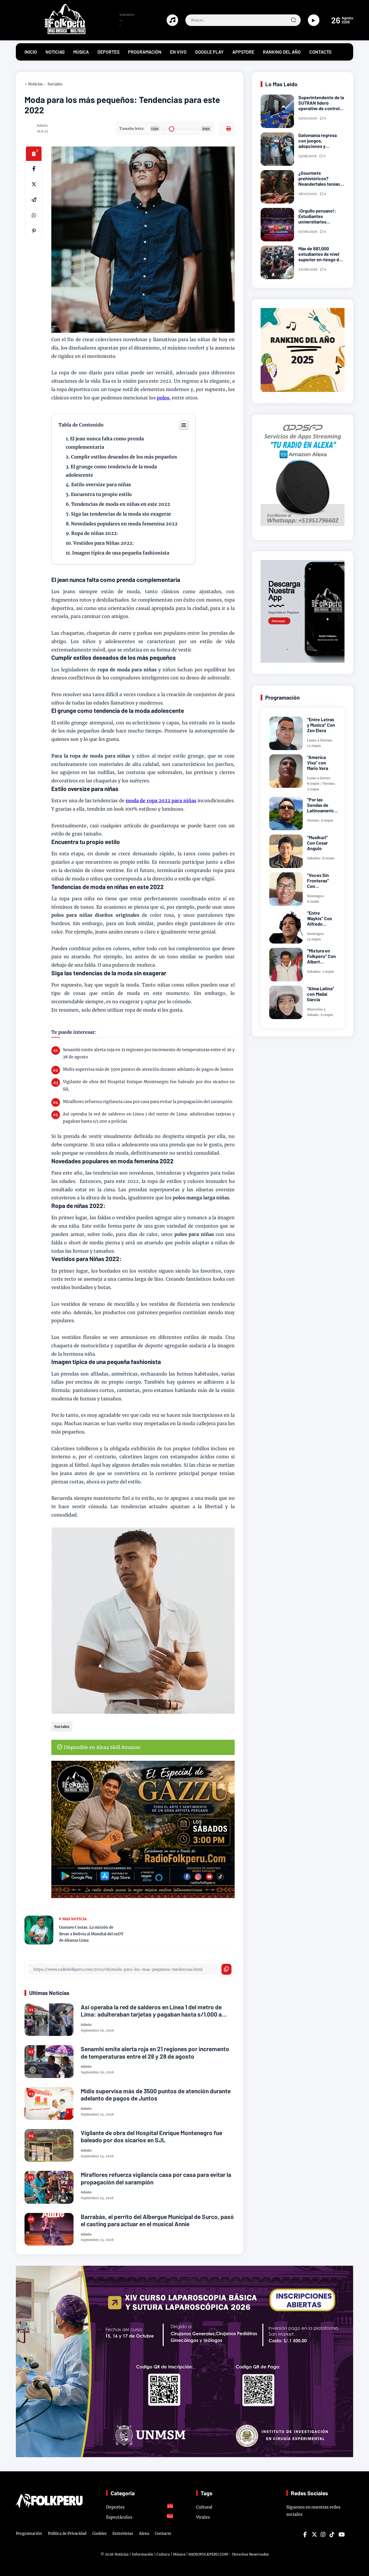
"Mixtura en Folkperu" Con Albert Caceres (321, 956)
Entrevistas (123, 2533)
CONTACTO (320, 52)
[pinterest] (34, 231)
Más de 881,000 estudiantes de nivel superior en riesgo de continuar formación (320, 254)
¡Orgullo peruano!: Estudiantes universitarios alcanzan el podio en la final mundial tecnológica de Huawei (321, 216)
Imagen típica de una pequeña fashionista (121, 553)
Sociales (55, 84)
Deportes (140, 2507)
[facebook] (34, 169)
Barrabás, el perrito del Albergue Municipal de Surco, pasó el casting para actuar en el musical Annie (157, 2220)
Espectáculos (140, 2517)
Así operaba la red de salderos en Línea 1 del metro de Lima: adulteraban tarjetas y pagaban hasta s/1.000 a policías (149, 1118)
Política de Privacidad (67, 2533)
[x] (34, 184)
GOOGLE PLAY (209, 52)
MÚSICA (81, 52)
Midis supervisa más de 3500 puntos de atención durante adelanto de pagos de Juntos (148, 1069)
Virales (203, 2517)
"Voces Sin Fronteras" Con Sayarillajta (318, 881)
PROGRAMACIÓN (145, 52)
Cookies (99, 2533)
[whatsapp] (34, 215)
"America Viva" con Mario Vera (318, 763)
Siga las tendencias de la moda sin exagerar (121, 514)
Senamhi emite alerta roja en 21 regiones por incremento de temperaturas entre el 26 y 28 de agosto (149, 1053)
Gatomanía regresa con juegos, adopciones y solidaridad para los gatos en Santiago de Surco (320, 141)
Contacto (163, 2533)
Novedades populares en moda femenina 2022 (124, 524)
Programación (29, 2533)
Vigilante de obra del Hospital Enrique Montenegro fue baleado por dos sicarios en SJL (149, 1085)
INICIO (31, 52)
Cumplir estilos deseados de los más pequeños (125, 457)
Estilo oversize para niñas (102, 484)
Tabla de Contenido (81, 425)
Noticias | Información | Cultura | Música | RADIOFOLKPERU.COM (171, 2554)
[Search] (293, 20)
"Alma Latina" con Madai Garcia (321, 994)
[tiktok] (332, 2534)
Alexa (144, 2533)
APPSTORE (243, 52)
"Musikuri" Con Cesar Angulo (317, 843)
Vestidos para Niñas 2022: (104, 543)
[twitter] (314, 2534)
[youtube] (341, 2534)
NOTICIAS (55, 52)
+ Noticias (34, 84)
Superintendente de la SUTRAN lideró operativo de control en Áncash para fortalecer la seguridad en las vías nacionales (321, 103)
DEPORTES (108, 52)
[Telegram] (34, 200)
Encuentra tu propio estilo (101, 494)
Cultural (204, 2507)
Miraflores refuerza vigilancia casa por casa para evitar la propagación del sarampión (148, 1102)
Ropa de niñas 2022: (95, 533)
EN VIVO (178, 52)
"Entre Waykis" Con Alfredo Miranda (320, 918)
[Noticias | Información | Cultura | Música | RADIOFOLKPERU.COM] (52, 33)
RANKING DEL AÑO (282, 52)
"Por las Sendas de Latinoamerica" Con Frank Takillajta (323, 805)
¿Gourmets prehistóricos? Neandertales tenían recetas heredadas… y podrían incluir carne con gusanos (321, 179)
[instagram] (323, 2534)
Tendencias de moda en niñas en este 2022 (121, 504)
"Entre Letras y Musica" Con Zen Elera (321, 725)
